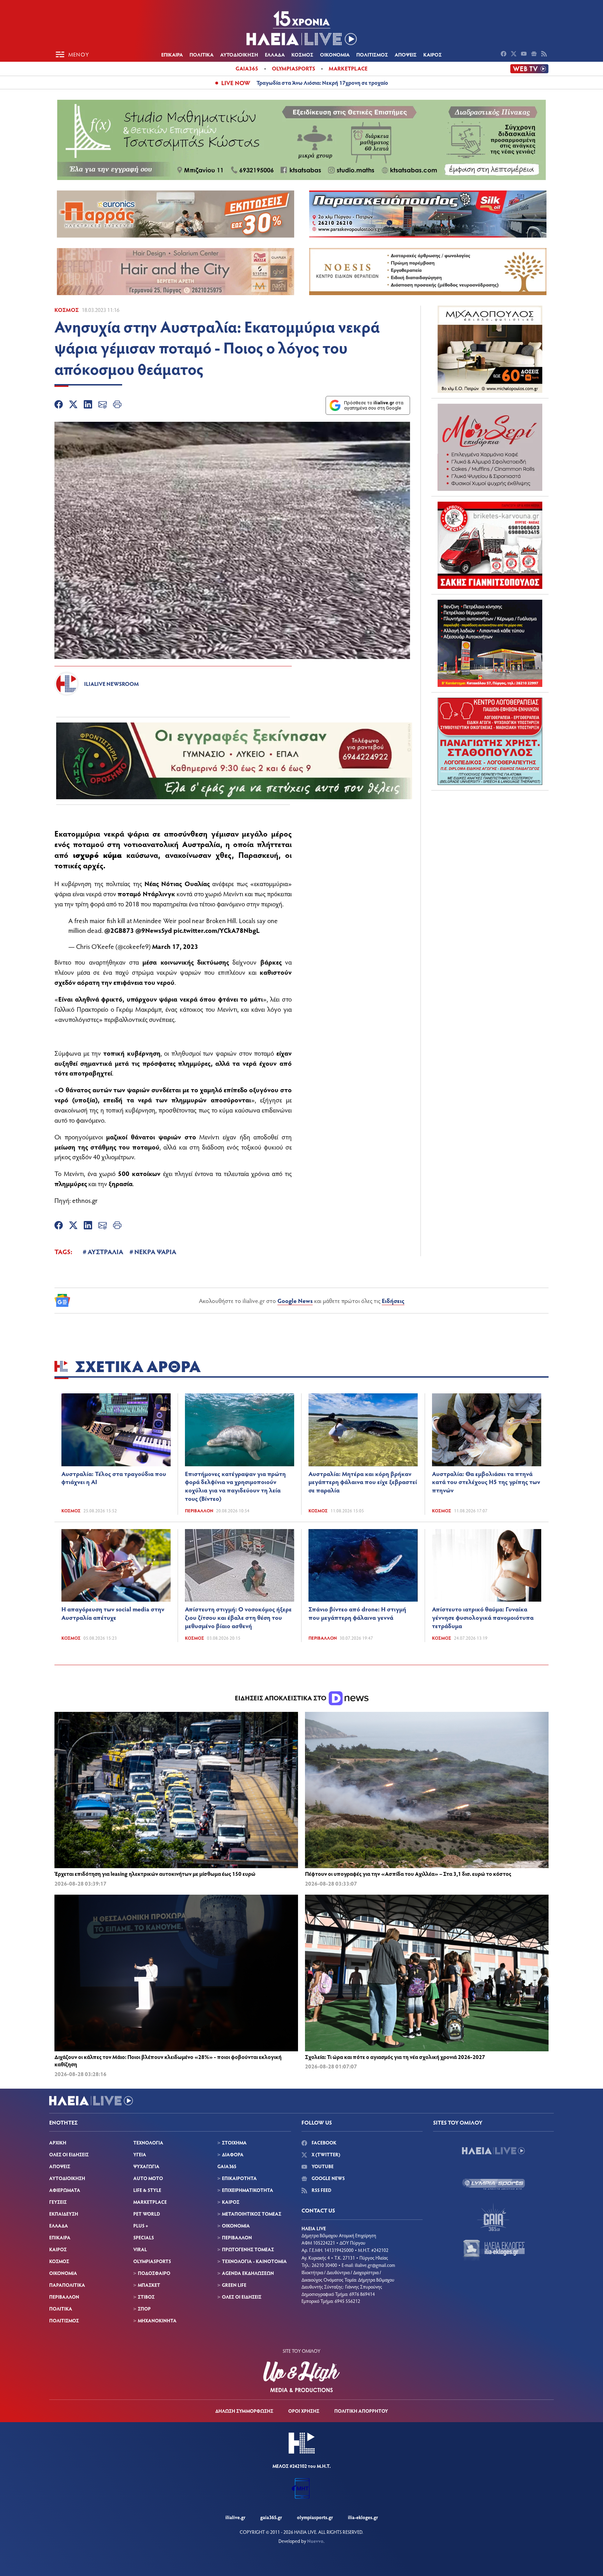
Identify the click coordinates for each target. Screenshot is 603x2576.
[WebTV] (529, 69)
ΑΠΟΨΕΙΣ (406, 54)
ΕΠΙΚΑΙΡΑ (172, 54)
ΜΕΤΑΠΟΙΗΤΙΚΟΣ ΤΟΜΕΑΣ (252, 2214)
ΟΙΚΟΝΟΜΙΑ (335, 54)
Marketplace (348, 68)
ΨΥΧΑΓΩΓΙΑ (146, 2166)
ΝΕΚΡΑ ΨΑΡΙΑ (155, 1251)
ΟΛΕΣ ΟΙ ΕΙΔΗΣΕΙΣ (69, 2154)
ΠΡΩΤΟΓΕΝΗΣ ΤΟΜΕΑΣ (248, 2249)
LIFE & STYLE (147, 2190)
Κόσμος (67, 310)
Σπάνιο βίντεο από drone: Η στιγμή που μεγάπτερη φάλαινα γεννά (357, 1613)
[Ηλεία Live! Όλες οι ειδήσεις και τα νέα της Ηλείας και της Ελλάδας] (301, 28)
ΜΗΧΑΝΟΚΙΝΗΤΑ (157, 2320)
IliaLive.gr (235, 2517)
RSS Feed (321, 2190)
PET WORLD (147, 2214)
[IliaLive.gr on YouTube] (525, 54)
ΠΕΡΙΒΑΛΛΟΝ (64, 2297)
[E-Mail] (103, 405)
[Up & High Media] (301, 2377)
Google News (295, 1301)
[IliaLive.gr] (493, 2151)
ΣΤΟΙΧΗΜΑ (234, 2143)
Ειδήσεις (393, 1301)
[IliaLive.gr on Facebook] (504, 54)
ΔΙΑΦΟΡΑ (233, 2154)
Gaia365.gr (271, 2517)
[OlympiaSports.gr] (493, 2184)
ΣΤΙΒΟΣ (146, 2297)
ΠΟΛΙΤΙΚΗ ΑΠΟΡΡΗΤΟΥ (361, 2411)
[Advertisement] (490, 839)
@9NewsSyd (154, 930)
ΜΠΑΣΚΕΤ (149, 2285)
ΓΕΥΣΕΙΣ (58, 2202)
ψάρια (138, 833)
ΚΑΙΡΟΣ (433, 54)
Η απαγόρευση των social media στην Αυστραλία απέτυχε (113, 1613)
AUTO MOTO (148, 2178)
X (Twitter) (325, 2154)
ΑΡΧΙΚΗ (58, 2143)
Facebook (323, 2143)
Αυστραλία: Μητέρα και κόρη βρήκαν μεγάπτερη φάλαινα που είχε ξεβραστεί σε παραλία (363, 1482)
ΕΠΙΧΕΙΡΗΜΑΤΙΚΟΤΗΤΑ (248, 2190)
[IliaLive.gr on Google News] (535, 54)
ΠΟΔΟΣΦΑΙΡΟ (154, 2273)
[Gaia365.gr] (493, 2217)
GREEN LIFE (234, 2285)
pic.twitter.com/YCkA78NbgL (217, 930)
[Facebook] (59, 405)
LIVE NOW (236, 83)
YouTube (322, 2166)
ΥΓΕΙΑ (140, 2154)
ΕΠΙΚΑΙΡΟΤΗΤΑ (239, 2178)
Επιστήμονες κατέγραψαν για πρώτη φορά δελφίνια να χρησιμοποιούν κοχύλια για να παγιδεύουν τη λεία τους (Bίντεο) (235, 1486)
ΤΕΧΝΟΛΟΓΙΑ (148, 2143)
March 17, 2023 (175, 946)
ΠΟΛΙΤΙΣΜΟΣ (372, 54)
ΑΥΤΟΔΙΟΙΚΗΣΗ (239, 54)
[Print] (117, 405)
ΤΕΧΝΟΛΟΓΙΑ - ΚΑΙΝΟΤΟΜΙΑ (254, 2261)
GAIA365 (227, 2166)
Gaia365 (247, 68)
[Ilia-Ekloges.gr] (493, 2250)
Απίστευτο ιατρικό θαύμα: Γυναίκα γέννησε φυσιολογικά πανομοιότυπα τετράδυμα (483, 1617)
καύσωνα (142, 855)
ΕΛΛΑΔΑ (275, 54)
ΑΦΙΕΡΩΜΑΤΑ (65, 2190)
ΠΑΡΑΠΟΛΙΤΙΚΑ (67, 2285)
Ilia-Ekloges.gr (363, 2517)
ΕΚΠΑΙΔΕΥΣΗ (64, 2214)
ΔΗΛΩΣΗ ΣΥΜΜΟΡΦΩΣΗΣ (244, 2411)
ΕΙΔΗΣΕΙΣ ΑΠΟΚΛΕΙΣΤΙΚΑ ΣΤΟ (281, 1698)
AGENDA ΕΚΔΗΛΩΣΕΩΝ (248, 2273)
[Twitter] (73, 405)
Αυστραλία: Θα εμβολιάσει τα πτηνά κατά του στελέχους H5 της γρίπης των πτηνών (486, 1482)
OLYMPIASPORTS (152, 2261)
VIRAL (140, 2249)
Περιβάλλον (199, 1511)
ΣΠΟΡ (144, 2309)
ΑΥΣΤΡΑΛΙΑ (105, 1251)
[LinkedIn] (88, 405)
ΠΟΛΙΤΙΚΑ (202, 54)
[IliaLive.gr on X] (515, 54)
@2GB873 (119, 930)
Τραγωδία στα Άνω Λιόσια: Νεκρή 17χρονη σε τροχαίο (322, 83)
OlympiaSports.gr (315, 2517)
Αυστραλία (201, 844)
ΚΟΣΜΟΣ (302, 54)
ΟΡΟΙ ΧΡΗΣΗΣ (304, 2411)
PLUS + (141, 2226)
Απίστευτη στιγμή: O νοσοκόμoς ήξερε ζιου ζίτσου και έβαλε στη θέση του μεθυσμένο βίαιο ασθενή (238, 1617)
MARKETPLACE (150, 2202)
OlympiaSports (293, 68)
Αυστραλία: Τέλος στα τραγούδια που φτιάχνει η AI (114, 1478)
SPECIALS (144, 2237)
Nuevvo (315, 2541)
